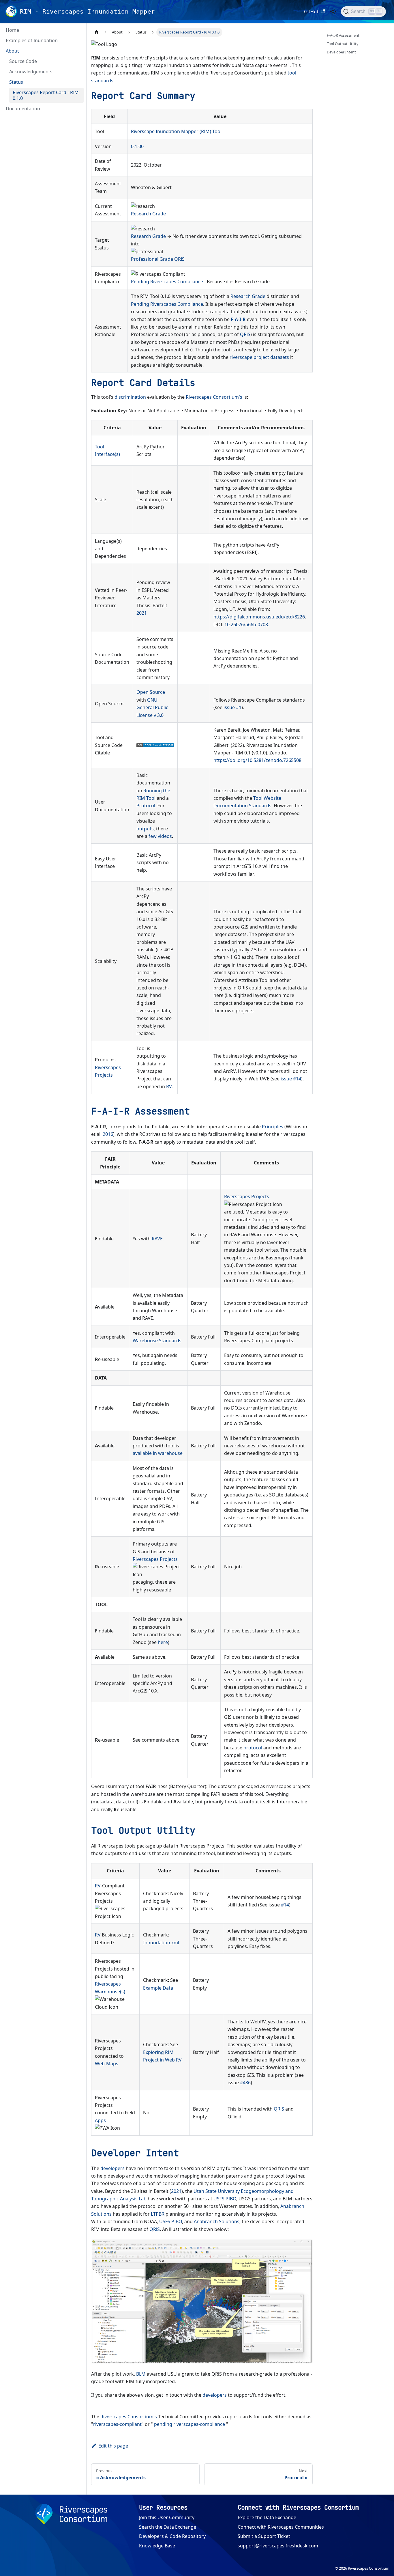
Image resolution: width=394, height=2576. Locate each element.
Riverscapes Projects (247, 1196)
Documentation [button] (23, 109)
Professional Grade (152, 259)
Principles (273, 1127)
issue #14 (291, 1079)
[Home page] (97, 32)
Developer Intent (341, 52)
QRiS (179, 259)
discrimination (130, 397)
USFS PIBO (225, 2199)
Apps (100, 2120)
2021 (142, 613)
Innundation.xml (161, 1943)
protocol (253, 1748)
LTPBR (158, 2214)
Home (12, 30)
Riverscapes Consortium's (214, 397)
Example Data (158, 1988)
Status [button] (16, 82)
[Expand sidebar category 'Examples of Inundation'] (77, 40)
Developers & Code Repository (172, 2536)
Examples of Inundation (32, 40)
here (163, 1642)
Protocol (146, 806)
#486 (245, 2083)
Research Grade (148, 214)
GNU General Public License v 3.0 (152, 708)
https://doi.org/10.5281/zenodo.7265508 (257, 760)
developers (112, 2168)
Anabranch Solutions (217, 2221)
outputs (145, 829)
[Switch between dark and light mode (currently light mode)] (333, 12)
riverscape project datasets (259, 357)
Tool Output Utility (343, 44)
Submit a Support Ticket (264, 2536)
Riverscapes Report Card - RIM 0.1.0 (46, 95)
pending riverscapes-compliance (190, 2424)
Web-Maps (107, 2064)
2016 (108, 1134)
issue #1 (232, 707)
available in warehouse (158, 1453)
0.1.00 (137, 146)
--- (238, 319)
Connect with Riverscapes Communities (281, 2527)
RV (169, 1086)
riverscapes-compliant (117, 2424)
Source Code (23, 61)
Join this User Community (167, 2517)
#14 (285, 1905)
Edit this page (113, 2446)
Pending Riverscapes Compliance (167, 282)
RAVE (157, 1239)
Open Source (151, 692)
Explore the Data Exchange (267, 2517)
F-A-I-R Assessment (343, 35)
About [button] (12, 51)
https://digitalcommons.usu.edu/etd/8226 (259, 617)
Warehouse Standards (157, 1341)
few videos (160, 836)
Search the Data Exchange (168, 2527)
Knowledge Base (157, 2546)
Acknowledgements (31, 72)
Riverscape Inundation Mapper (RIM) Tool (176, 131)
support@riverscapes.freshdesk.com (278, 2546)
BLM (141, 2374)
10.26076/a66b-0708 (246, 625)
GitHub (312, 12)
